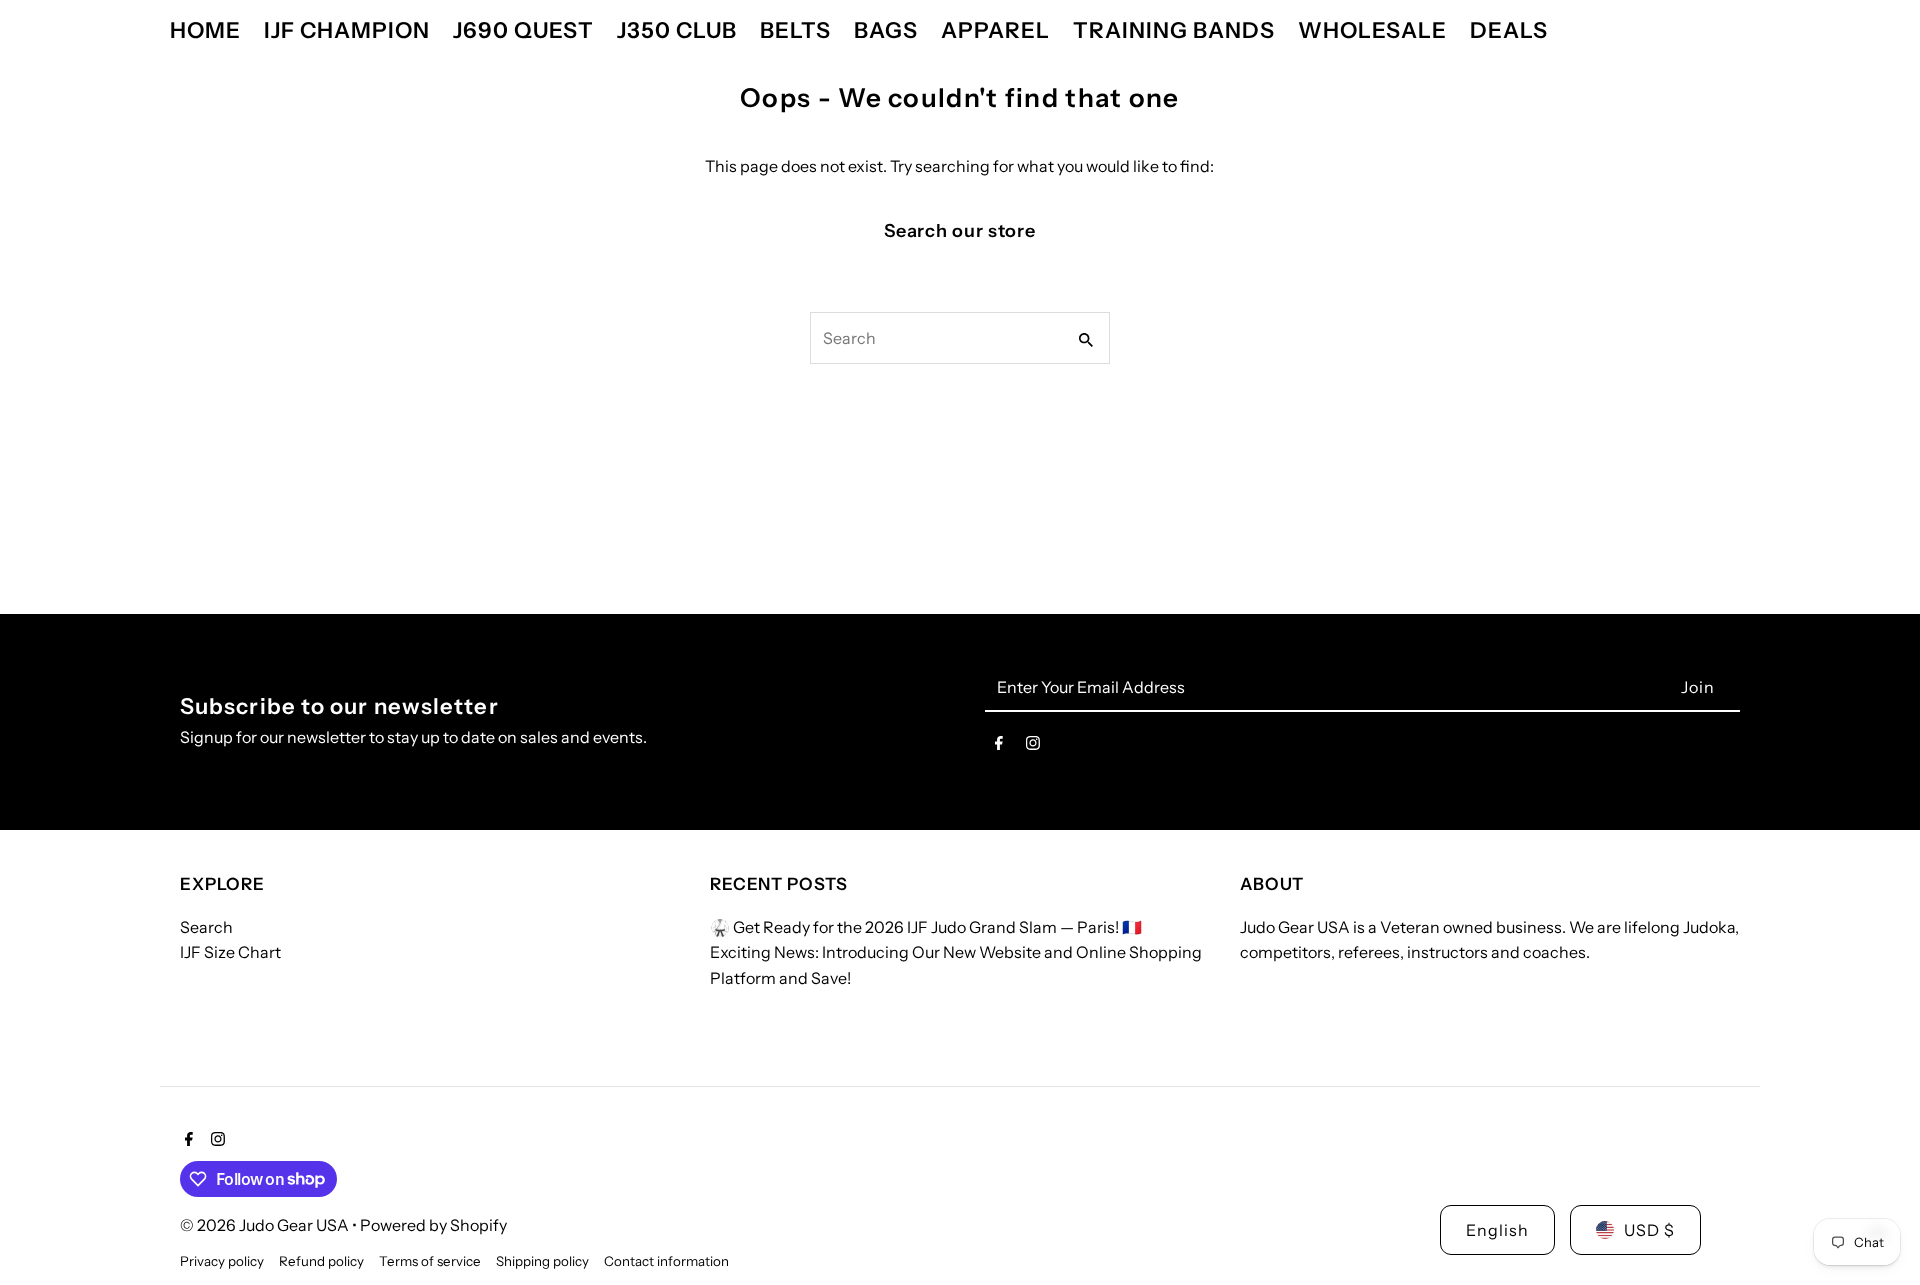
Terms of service (430, 1261)
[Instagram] (1033, 747)
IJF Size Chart (230, 952)
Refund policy (321, 1261)
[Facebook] (999, 747)
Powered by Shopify (433, 1225)
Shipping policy (542, 1261)
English (1497, 1230)
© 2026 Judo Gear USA (266, 1225)
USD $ (1649, 1230)
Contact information (666, 1261)
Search (206, 927)
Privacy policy (222, 1261)
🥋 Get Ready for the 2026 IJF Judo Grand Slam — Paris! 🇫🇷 (926, 927)
